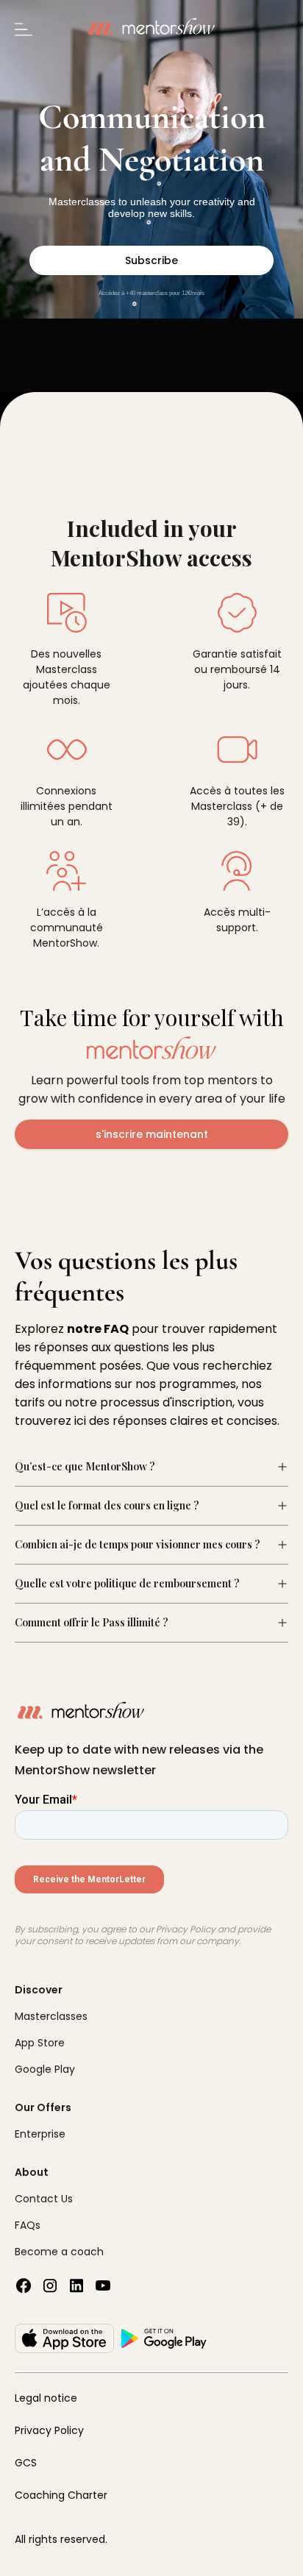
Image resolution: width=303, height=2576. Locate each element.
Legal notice (46, 2398)
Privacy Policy (49, 2430)
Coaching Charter (61, 2495)
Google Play (45, 2069)
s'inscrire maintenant (152, 1134)
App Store (40, 2043)
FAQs (28, 2225)
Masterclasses (51, 2016)
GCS (26, 2463)
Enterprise (40, 2134)
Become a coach (59, 2252)
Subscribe (151, 260)
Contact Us (44, 2199)
